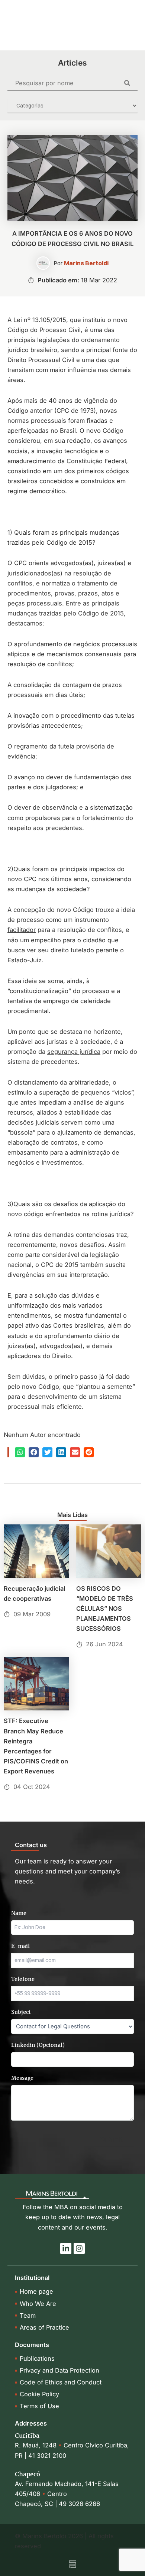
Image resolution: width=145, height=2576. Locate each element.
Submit (111, 2139)
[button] (20, 1452)
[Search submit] (131, 83)
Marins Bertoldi (86, 263)
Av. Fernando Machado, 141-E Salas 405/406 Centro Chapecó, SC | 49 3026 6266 (67, 2494)
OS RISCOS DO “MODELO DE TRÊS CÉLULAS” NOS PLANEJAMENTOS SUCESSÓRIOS (105, 1609)
